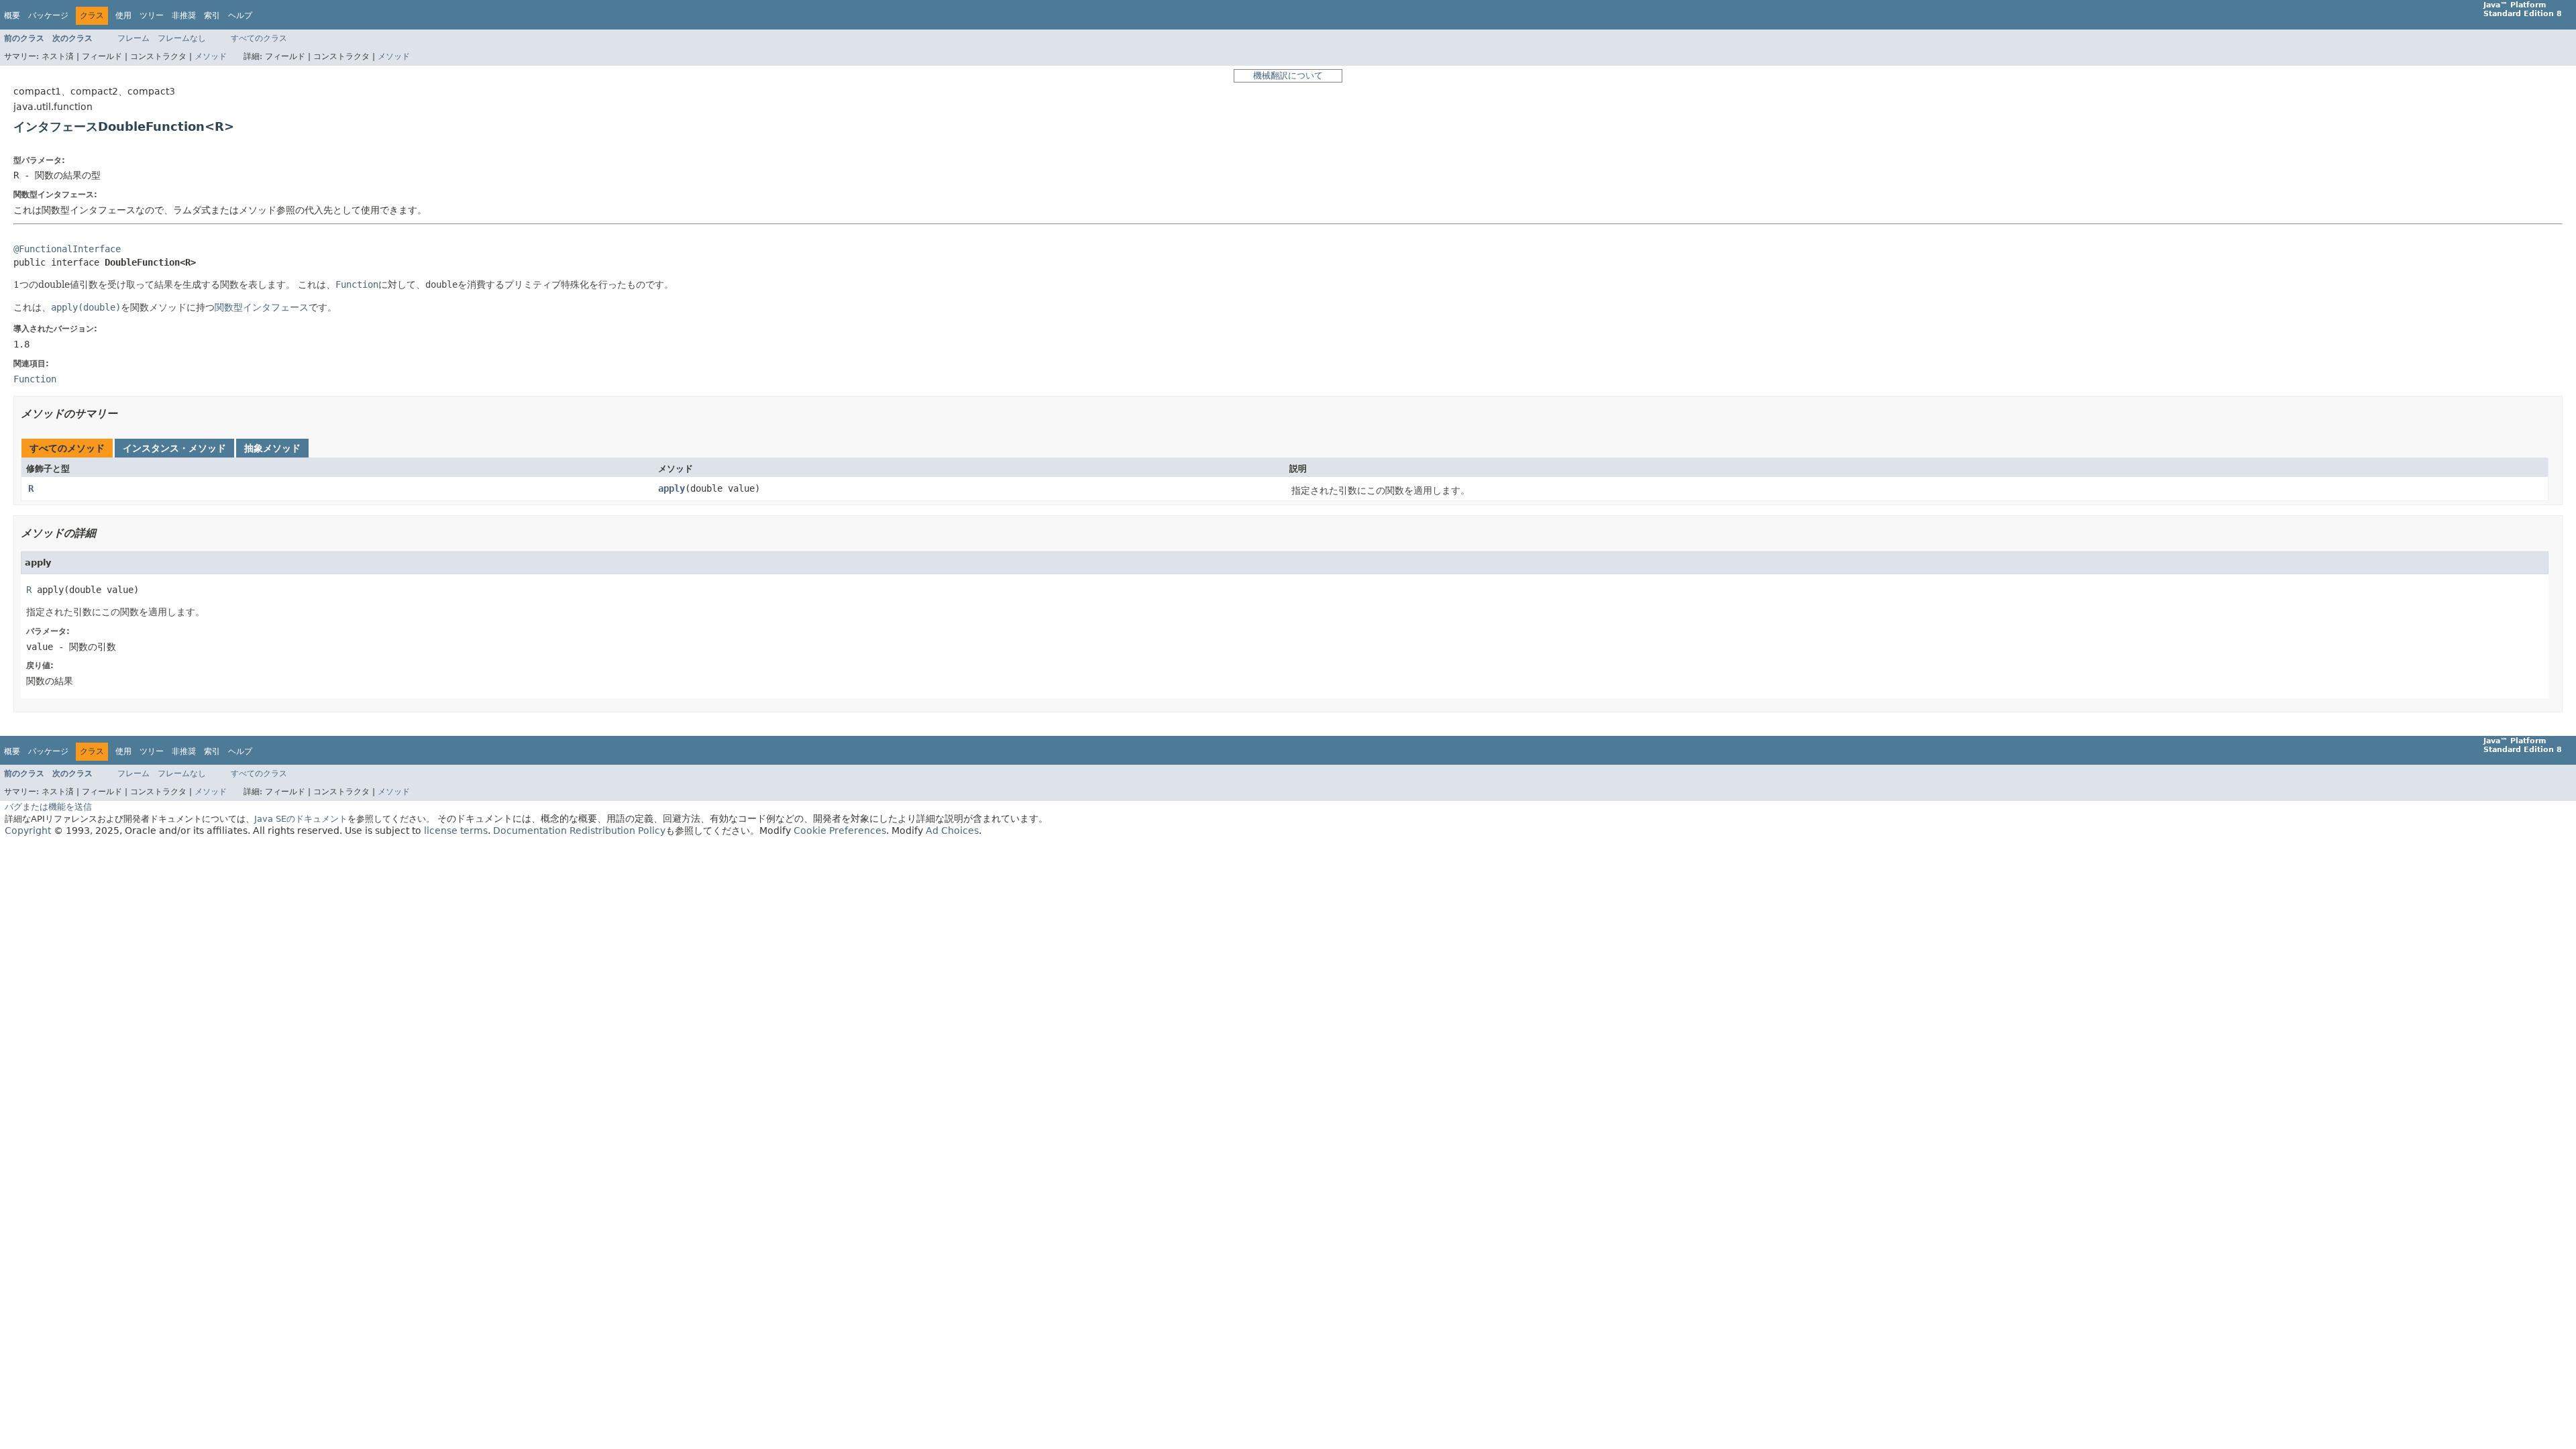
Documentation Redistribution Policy (579, 830)
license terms (456, 830)
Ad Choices (952, 830)
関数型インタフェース (262, 307)
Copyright (28, 830)
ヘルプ (240, 15)
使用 (123, 15)
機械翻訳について (1288, 75)
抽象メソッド (272, 448)
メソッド (211, 56)
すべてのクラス (259, 38)
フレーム (133, 38)
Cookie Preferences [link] (840, 830)
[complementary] (840, 830)
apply (672, 488)
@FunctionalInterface (67, 249)
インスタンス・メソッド (174, 448)
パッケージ (48, 15)
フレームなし (182, 38)
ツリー (152, 15)
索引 (212, 15)
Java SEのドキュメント (301, 819)
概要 (12, 15)
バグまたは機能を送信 (48, 807)
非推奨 (184, 15)
